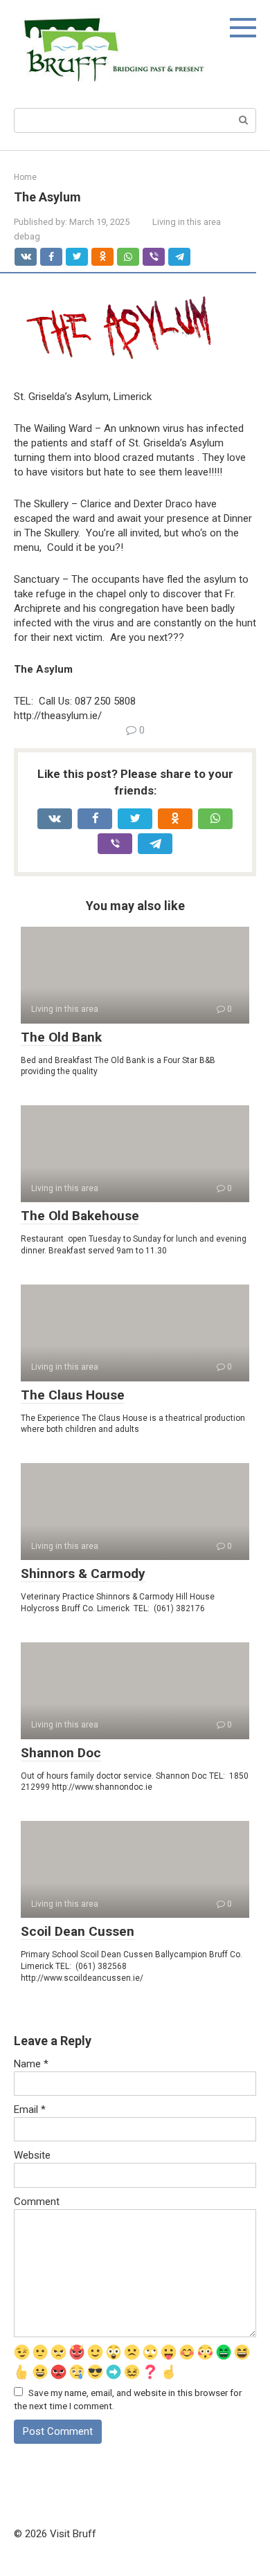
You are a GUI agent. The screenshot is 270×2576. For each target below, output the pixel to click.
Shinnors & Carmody (83, 1573)
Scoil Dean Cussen (78, 1931)
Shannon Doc (61, 1753)
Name (31, 2064)
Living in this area (187, 222)
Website (32, 2155)
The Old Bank (61, 1037)
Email (30, 2110)
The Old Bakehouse (80, 1216)
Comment (37, 2202)
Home (25, 177)
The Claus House (73, 1395)
